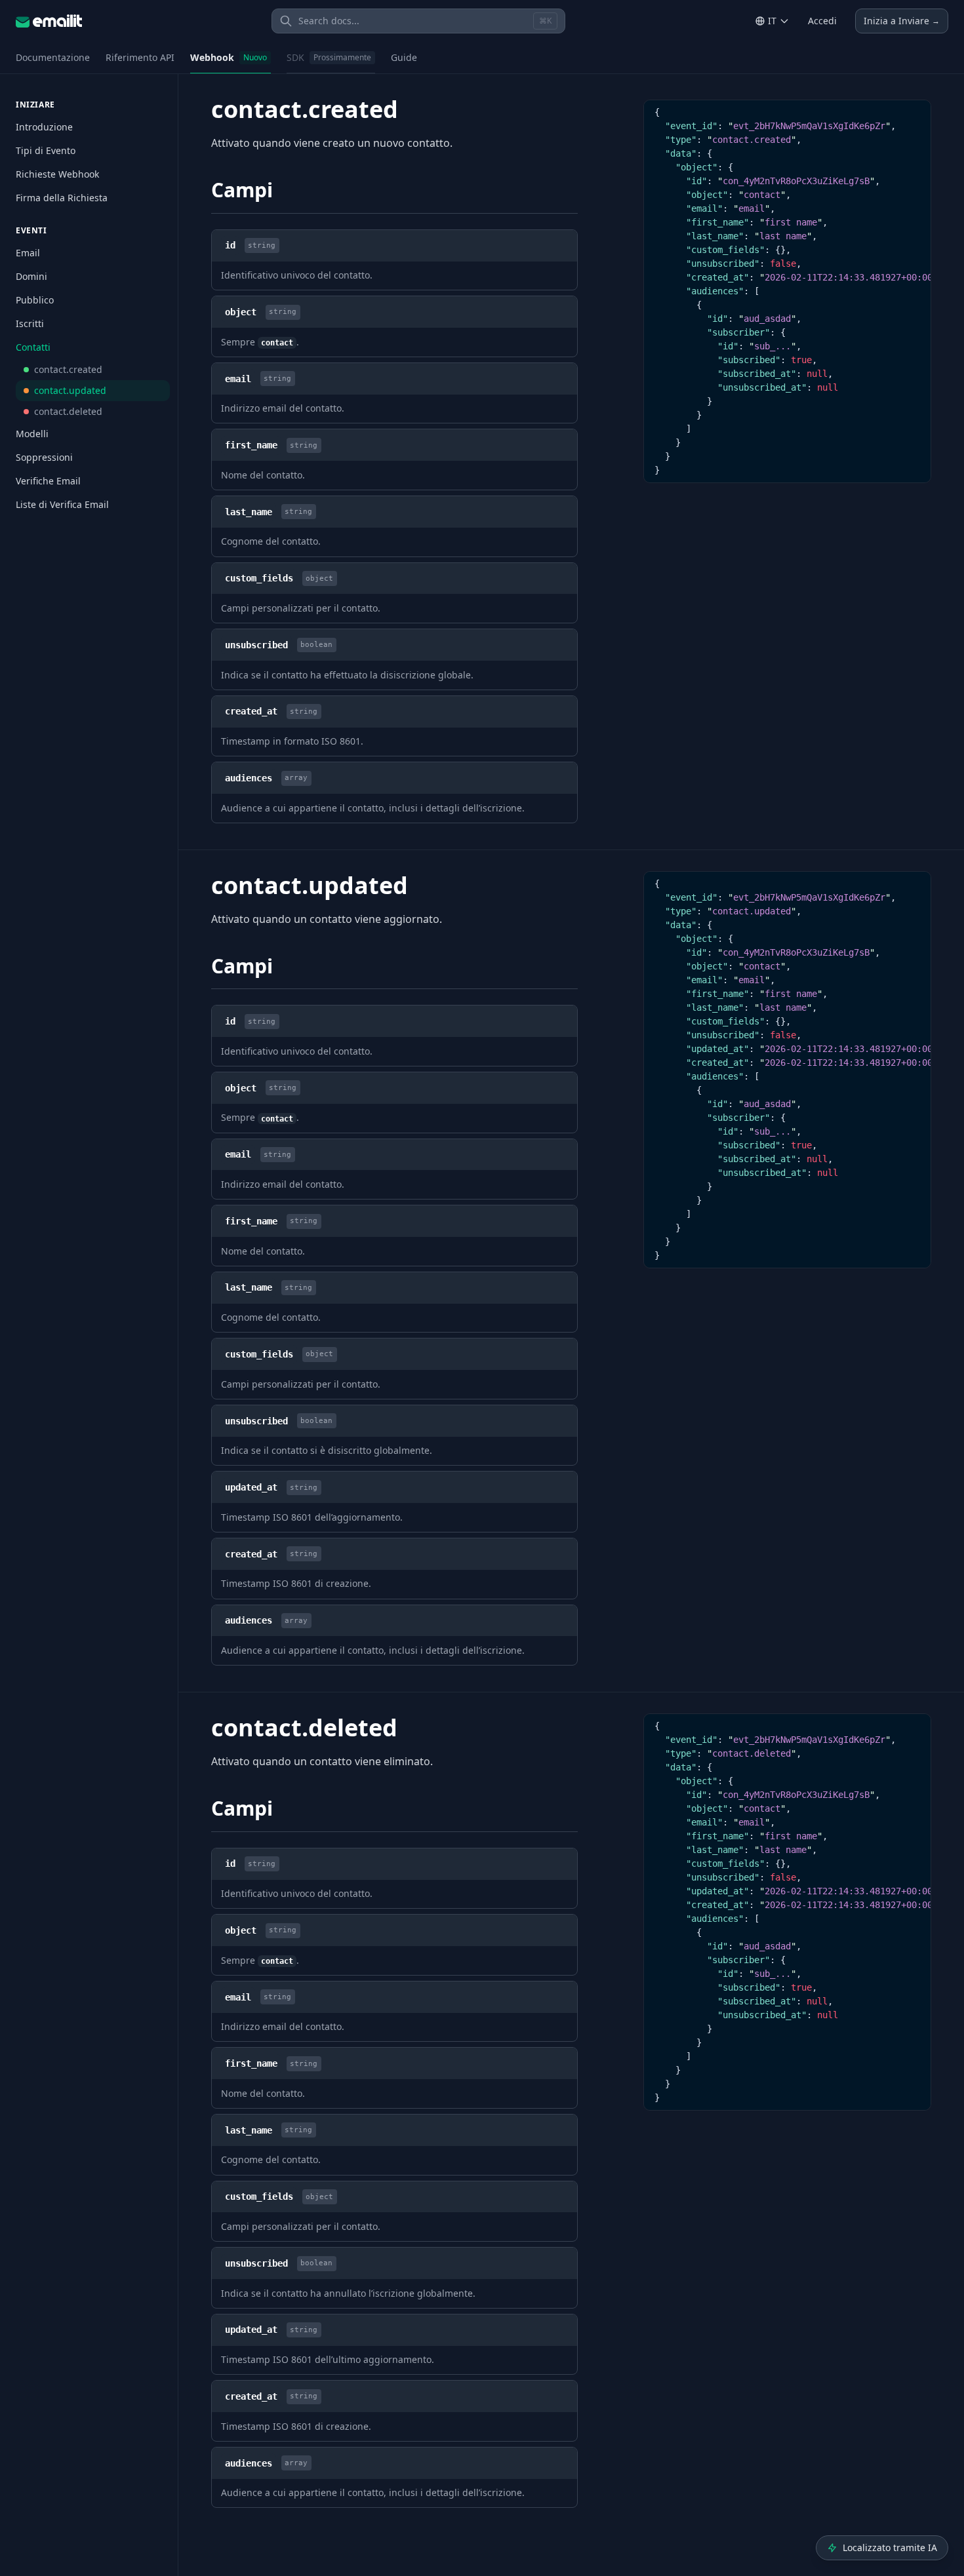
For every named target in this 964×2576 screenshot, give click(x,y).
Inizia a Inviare (902, 21)
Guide (404, 57)
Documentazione (53, 57)
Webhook (229, 57)
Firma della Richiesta (62, 198)
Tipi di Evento (46, 150)
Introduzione (44, 127)
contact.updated (70, 390)
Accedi (822, 21)
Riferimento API (140, 57)
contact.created (68, 369)
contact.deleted (68, 411)
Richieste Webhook (57, 174)
